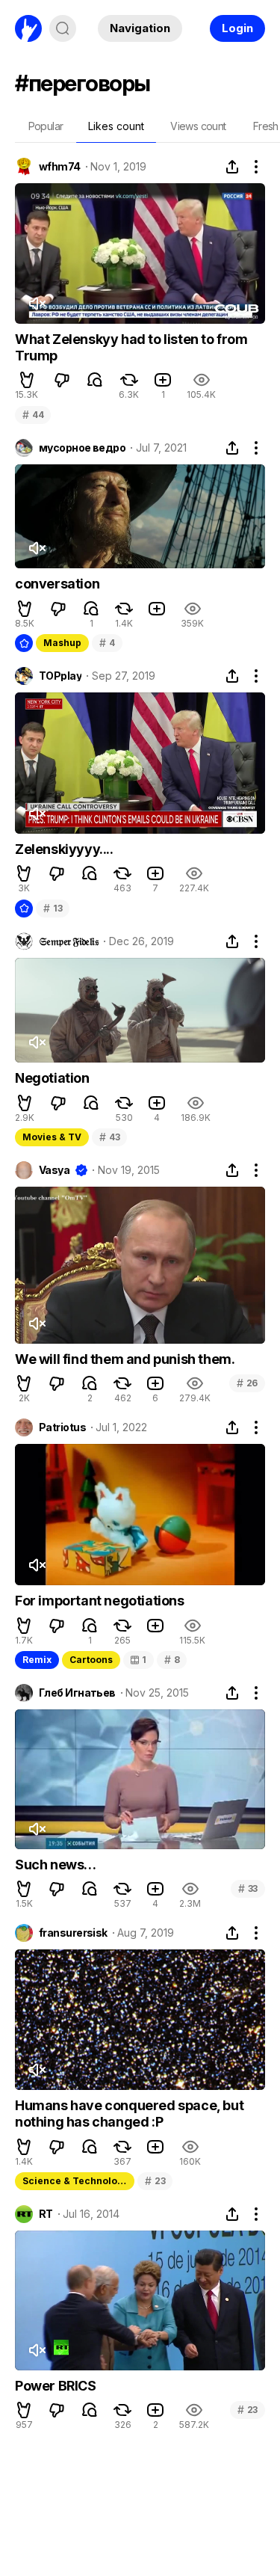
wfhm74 (60, 167)
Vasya (54, 1170)
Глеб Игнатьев (77, 1693)
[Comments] (95, 380)
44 (33, 415)
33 (248, 1888)
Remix (37, 1660)
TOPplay (60, 676)
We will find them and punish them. (125, 1359)
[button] (27, 380)
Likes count (116, 126)
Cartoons (91, 1660)
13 (53, 908)
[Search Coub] (63, 28)
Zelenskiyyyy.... (64, 849)
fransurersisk (73, 1933)
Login (237, 28)
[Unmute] (37, 304)
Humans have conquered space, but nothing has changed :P (129, 2114)
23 (155, 2181)
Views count (198, 126)
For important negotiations (100, 1601)
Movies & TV (52, 1137)
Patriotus (62, 1427)
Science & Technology (75, 2181)
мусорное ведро (82, 448)
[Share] (232, 167)
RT (46, 2214)
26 (247, 1383)
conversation (57, 584)
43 (109, 1137)
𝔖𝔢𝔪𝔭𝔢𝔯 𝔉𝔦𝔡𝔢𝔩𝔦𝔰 (69, 941)
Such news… (56, 1865)
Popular (46, 126)
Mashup (62, 643)
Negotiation (52, 1078)
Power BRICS (56, 2386)
